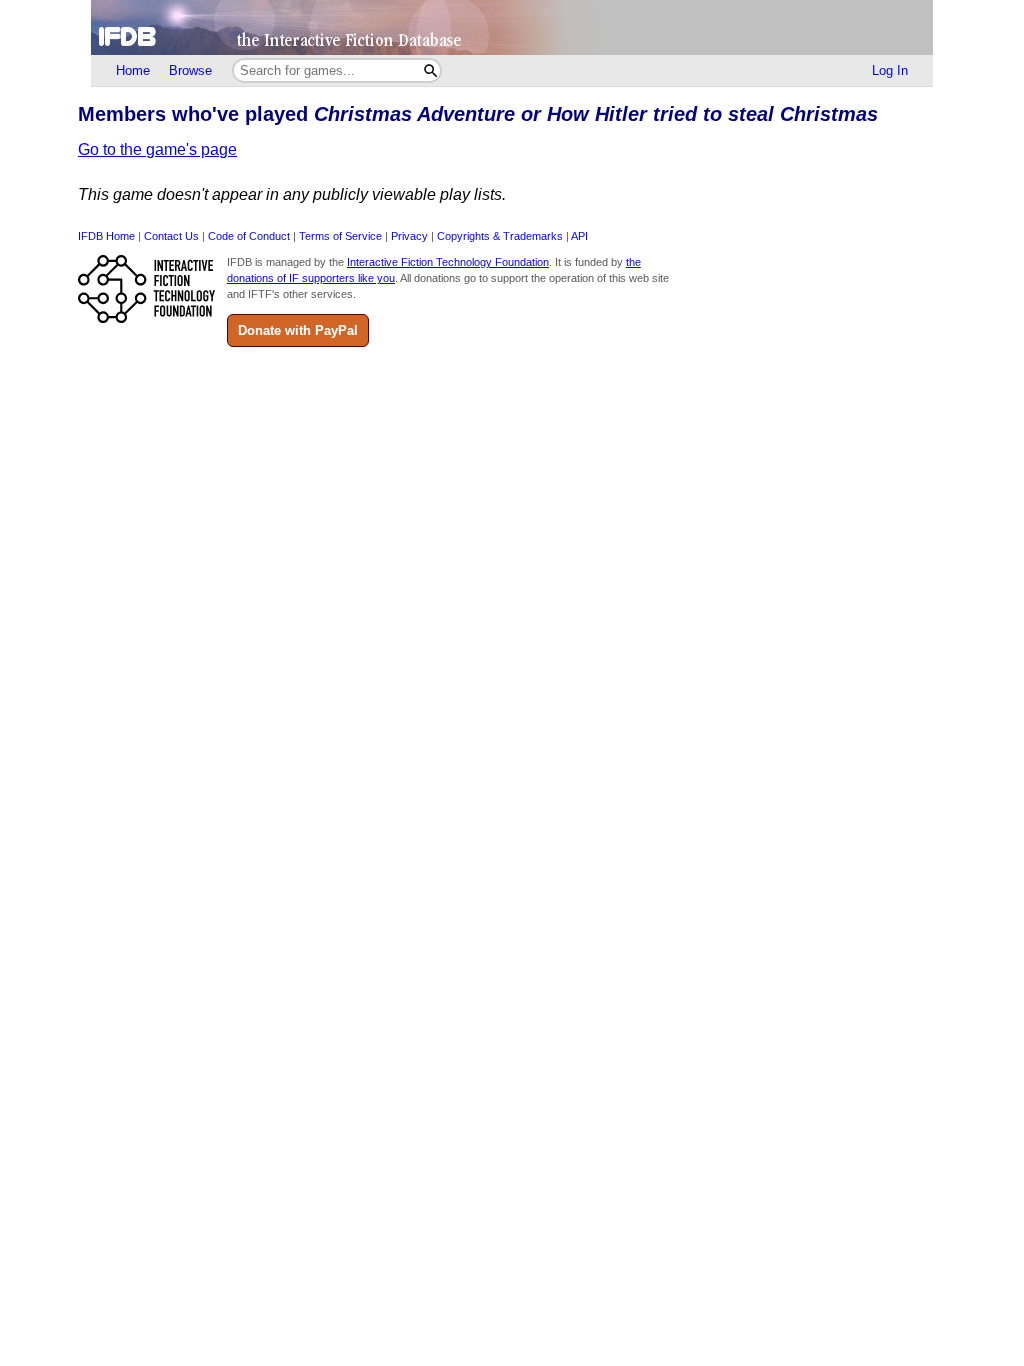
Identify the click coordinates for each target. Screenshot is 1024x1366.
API (579, 236)
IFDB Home (106, 236)
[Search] (430, 70)
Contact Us (171, 236)
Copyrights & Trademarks (500, 236)
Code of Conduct (249, 236)
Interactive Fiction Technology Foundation (448, 262)
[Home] (512, 27)
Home (133, 70)
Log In (890, 70)
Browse (190, 70)
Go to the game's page (157, 149)
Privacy (409, 236)
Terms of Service (340, 236)
